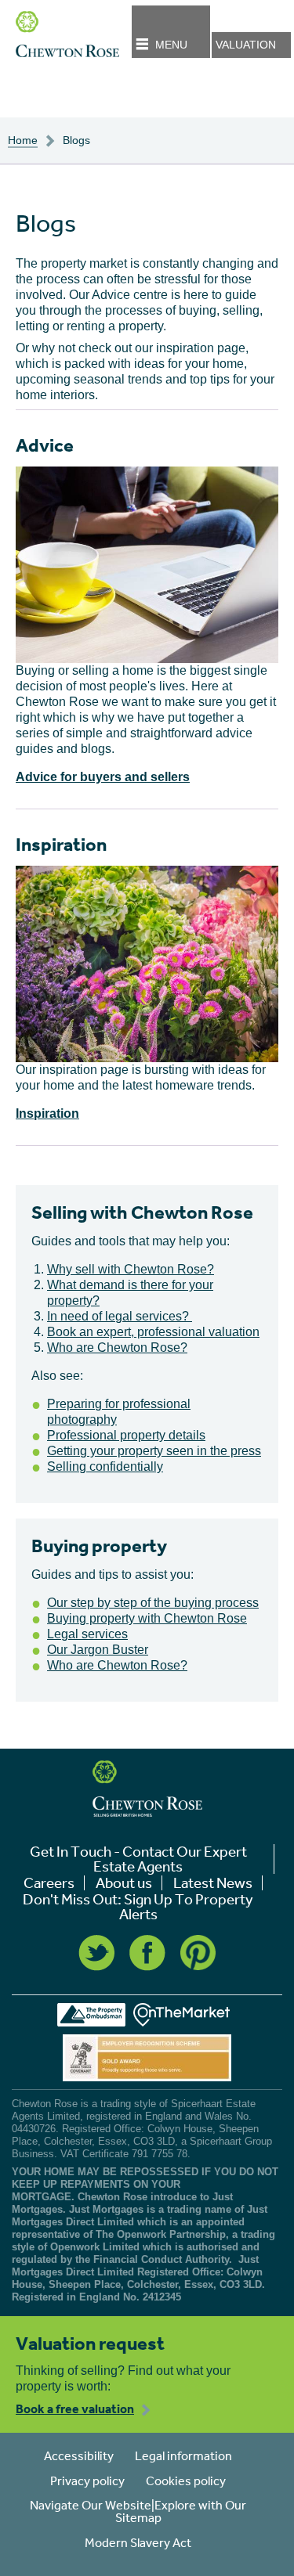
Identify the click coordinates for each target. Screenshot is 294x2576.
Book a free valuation (75, 2408)
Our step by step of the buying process (153, 1603)
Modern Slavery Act (138, 2542)
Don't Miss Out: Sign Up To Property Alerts (138, 1907)
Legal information (183, 2455)
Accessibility (79, 2455)
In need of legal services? (120, 1316)
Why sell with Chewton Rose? (131, 1269)
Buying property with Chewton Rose (147, 1618)
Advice (45, 445)
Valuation (246, 45)
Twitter (96, 1953)
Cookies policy (186, 2481)
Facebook (147, 1953)
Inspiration (61, 844)
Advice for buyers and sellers (103, 777)
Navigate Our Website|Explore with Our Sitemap (138, 2511)
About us (124, 1883)
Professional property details (126, 1435)
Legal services (87, 1634)
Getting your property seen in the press (154, 1451)
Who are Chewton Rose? (117, 1347)
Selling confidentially (105, 1466)
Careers (49, 1883)
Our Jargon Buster (98, 1650)
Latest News (213, 1883)
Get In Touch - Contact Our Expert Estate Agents (138, 1859)
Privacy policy (87, 2481)
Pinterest (198, 1953)
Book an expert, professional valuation (153, 1332)
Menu (171, 45)
